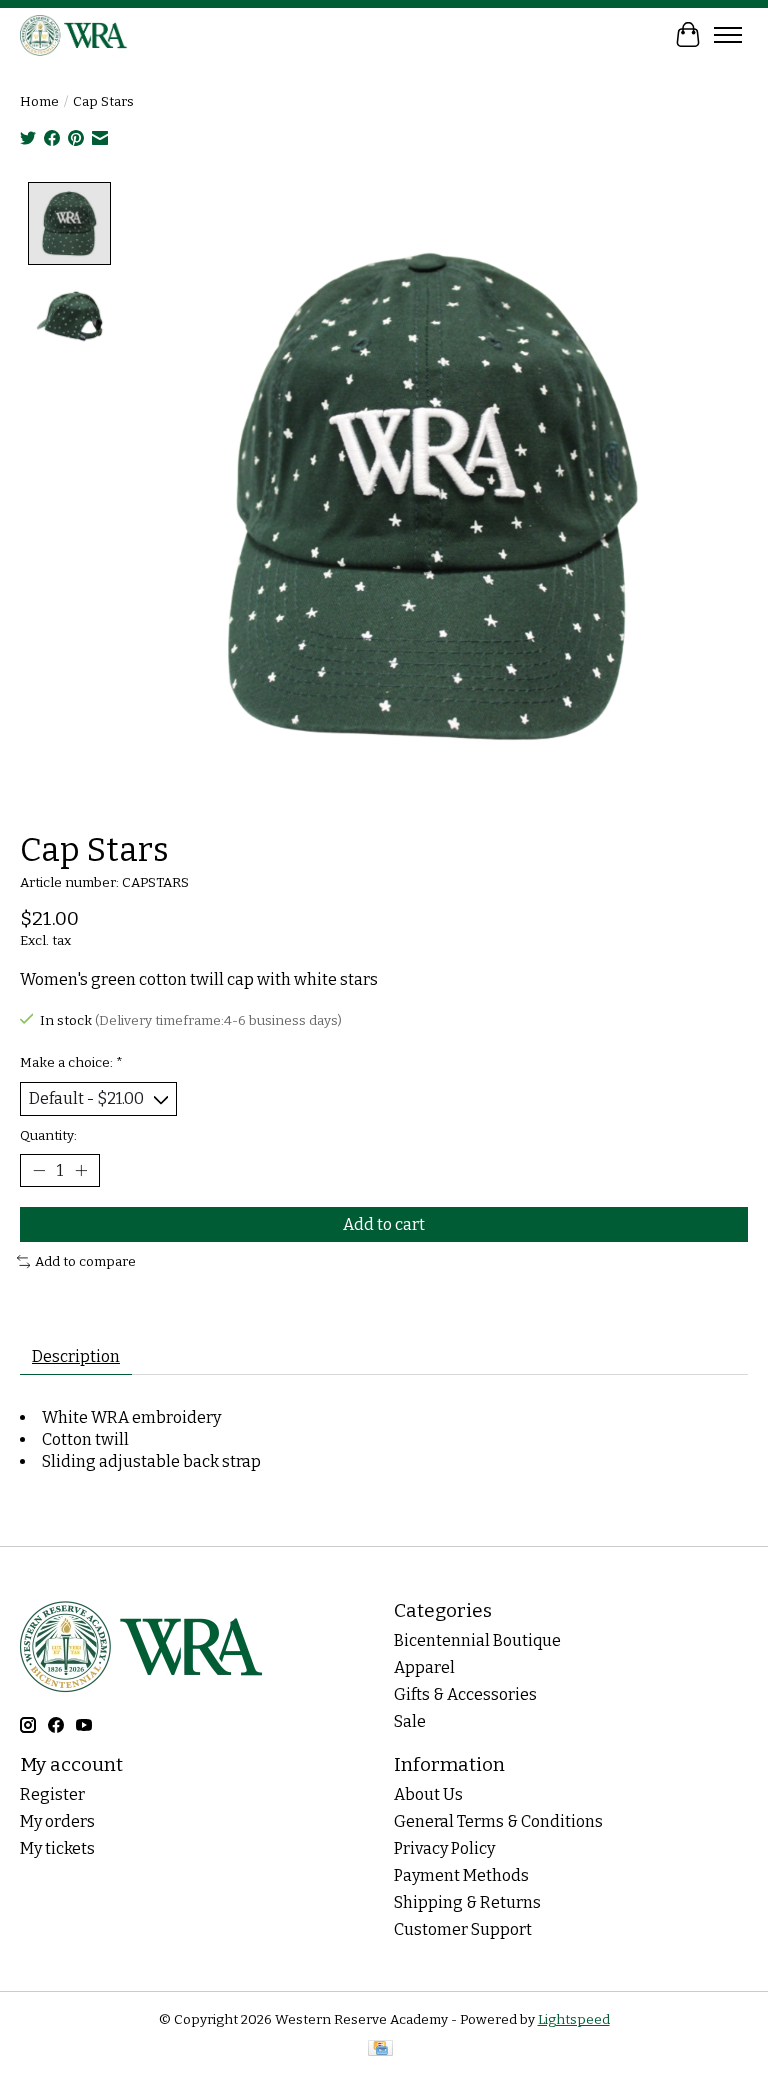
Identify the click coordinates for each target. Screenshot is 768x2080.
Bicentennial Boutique (477, 1640)
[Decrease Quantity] (39, 1170)
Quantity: (48, 1136)
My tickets (57, 1848)
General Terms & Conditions (498, 1821)
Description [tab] (76, 1356)
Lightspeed (574, 2020)
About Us (428, 1794)
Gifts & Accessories (465, 1694)
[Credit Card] (380, 2050)
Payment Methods (461, 1875)
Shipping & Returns (467, 1902)
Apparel (424, 1667)
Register (52, 1794)
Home (39, 102)
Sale (410, 1721)
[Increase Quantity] (81, 1170)
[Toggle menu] (728, 35)
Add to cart (384, 1224)
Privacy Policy (444, 1848)
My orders (57, 1821)
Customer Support (463, 1929)
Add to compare (85, 1262)
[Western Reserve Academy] (74, 34)
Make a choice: (71, 1063)
